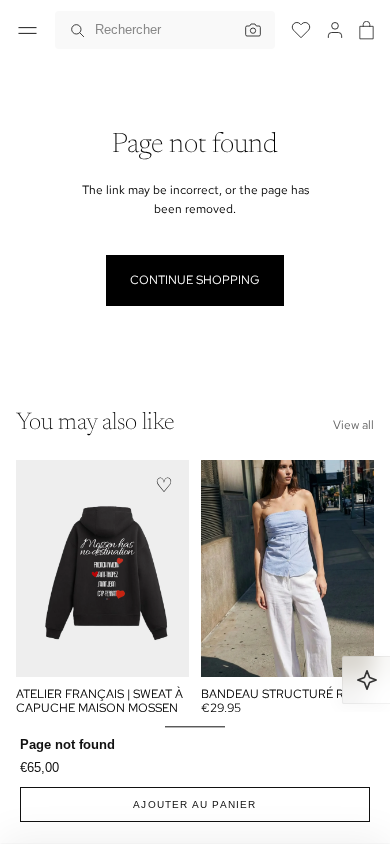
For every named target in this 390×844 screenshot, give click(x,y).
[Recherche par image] (248, 30)
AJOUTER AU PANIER (194, 804)
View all (353, 425)
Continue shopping (195, 280)
